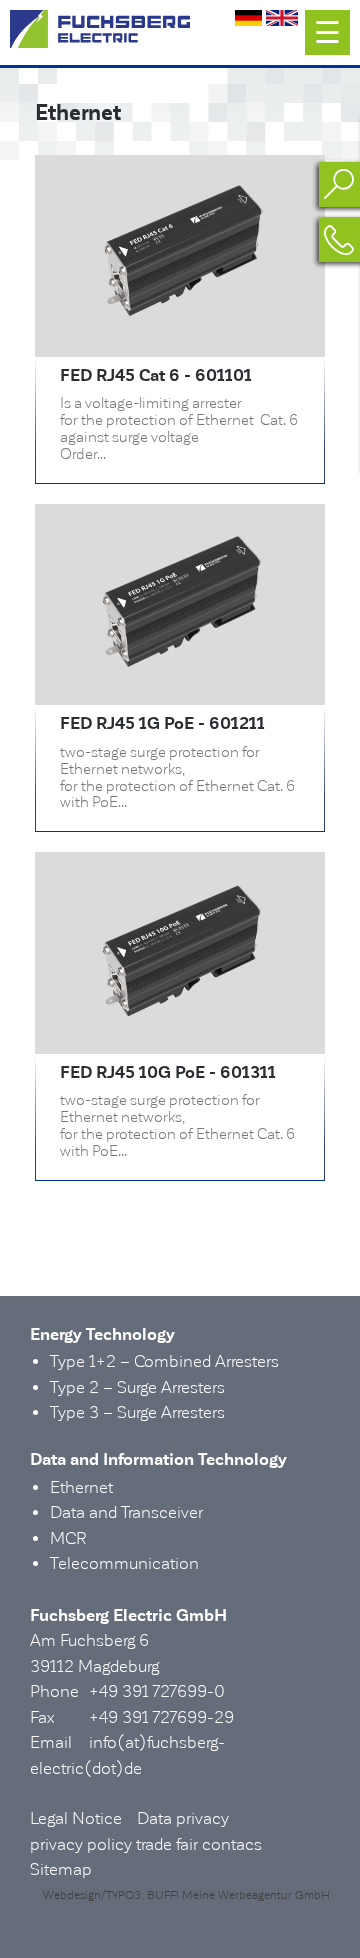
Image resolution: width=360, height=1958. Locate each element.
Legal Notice (76, 1818)
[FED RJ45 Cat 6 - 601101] (180, 318)
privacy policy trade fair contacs (146, 1844)
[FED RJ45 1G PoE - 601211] (180, 667)
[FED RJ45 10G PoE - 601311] (180, 1015)
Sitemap (61, 1869)
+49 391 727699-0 (157, 1691)
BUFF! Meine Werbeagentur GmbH (238, 1895)
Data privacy (183, 1818)
